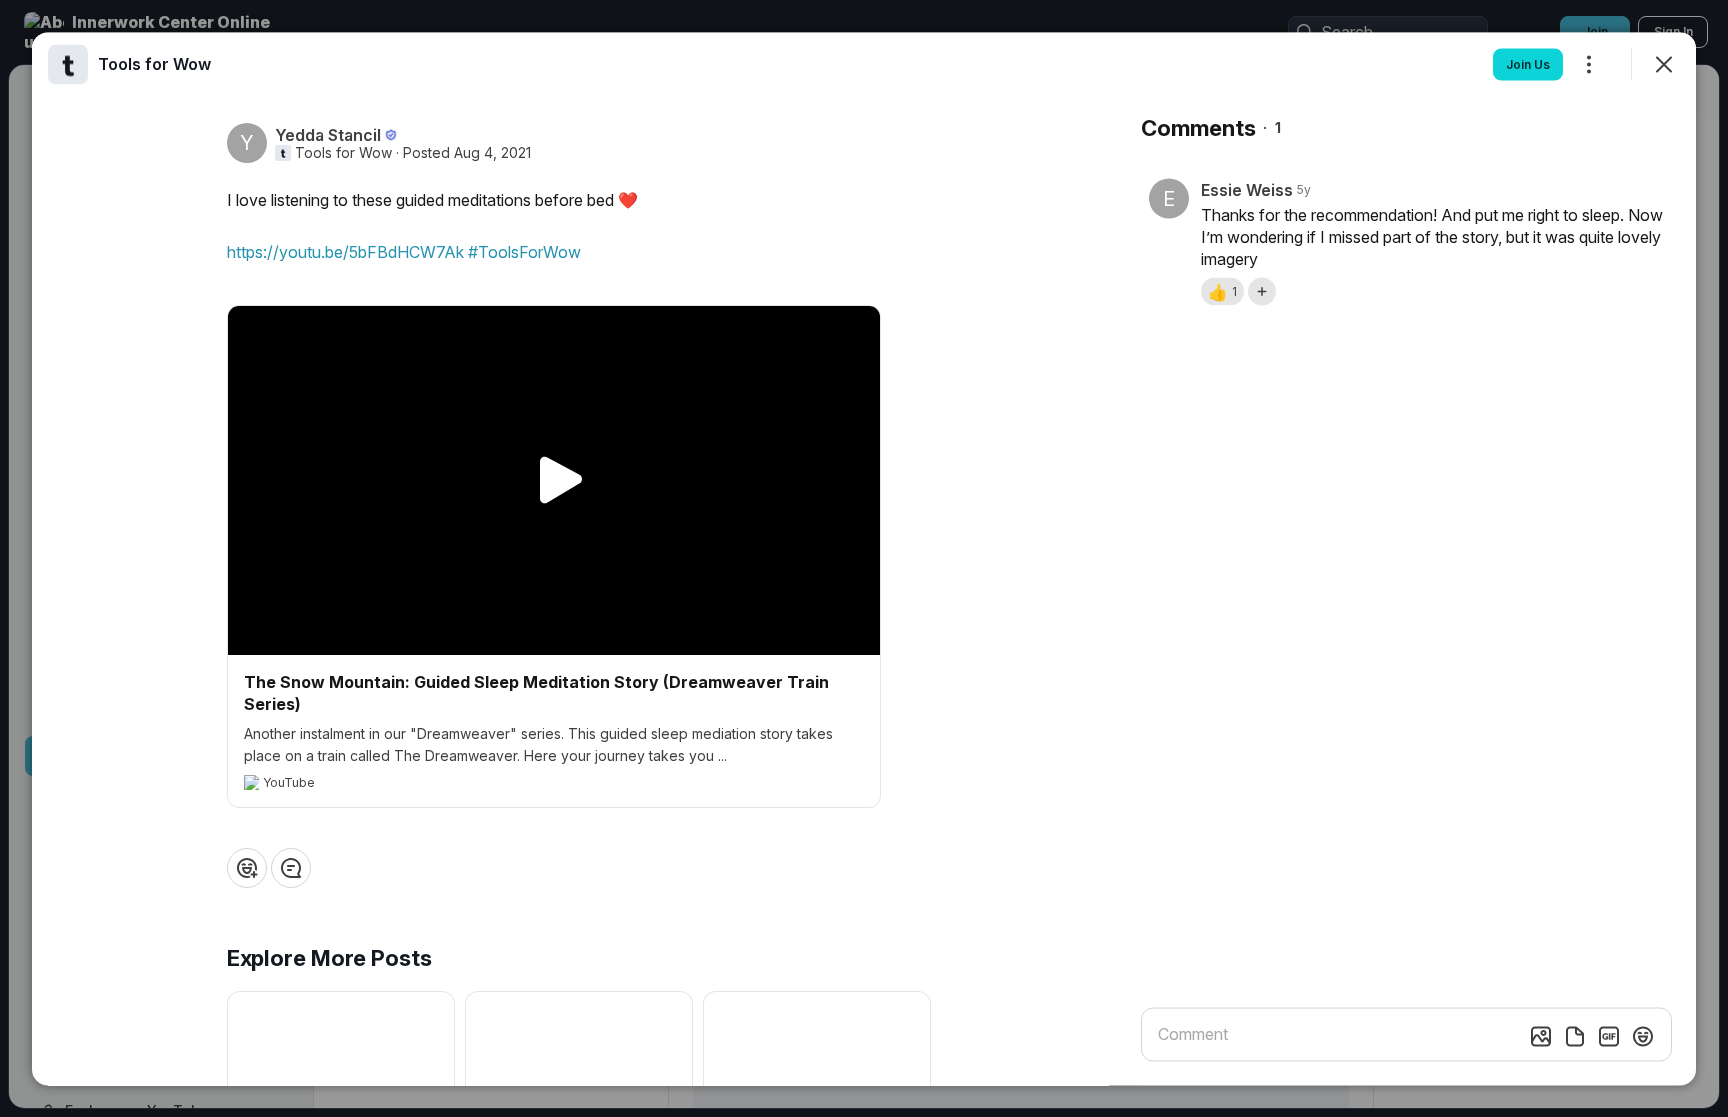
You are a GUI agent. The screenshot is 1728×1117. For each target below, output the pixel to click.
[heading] (154, 63)
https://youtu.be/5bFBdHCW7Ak (345, 251)
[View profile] (68, 64)
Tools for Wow (343, 152)
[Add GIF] (1609, 1036)
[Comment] (291, 867)
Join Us (1528, 63)
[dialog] (864, 558)
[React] (247, 867)
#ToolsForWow (524, 251)
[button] (1222, 291)
